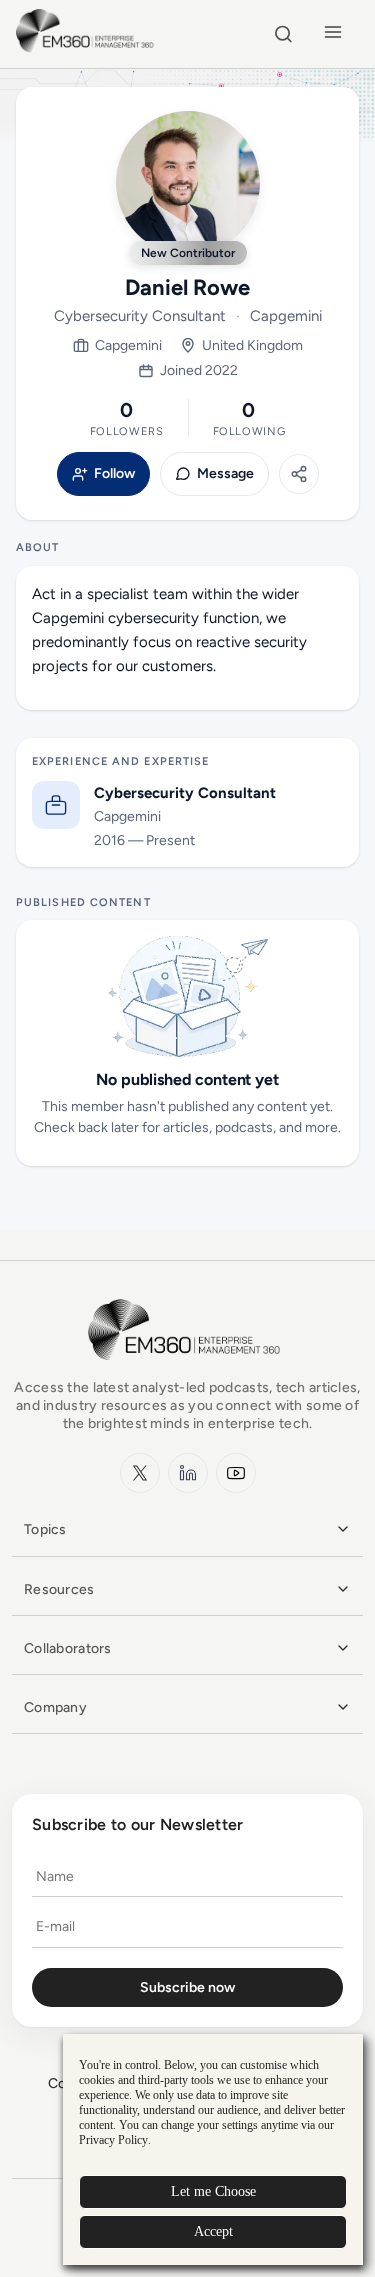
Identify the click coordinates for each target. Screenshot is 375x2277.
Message (225, 474)
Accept (213, 2231)
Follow (114, 474)
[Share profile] (299, 474)
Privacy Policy (113, 2140)
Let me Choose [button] (213, 2191)
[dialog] (213, 2149)
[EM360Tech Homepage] (188, 1369)
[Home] (87, 49)
